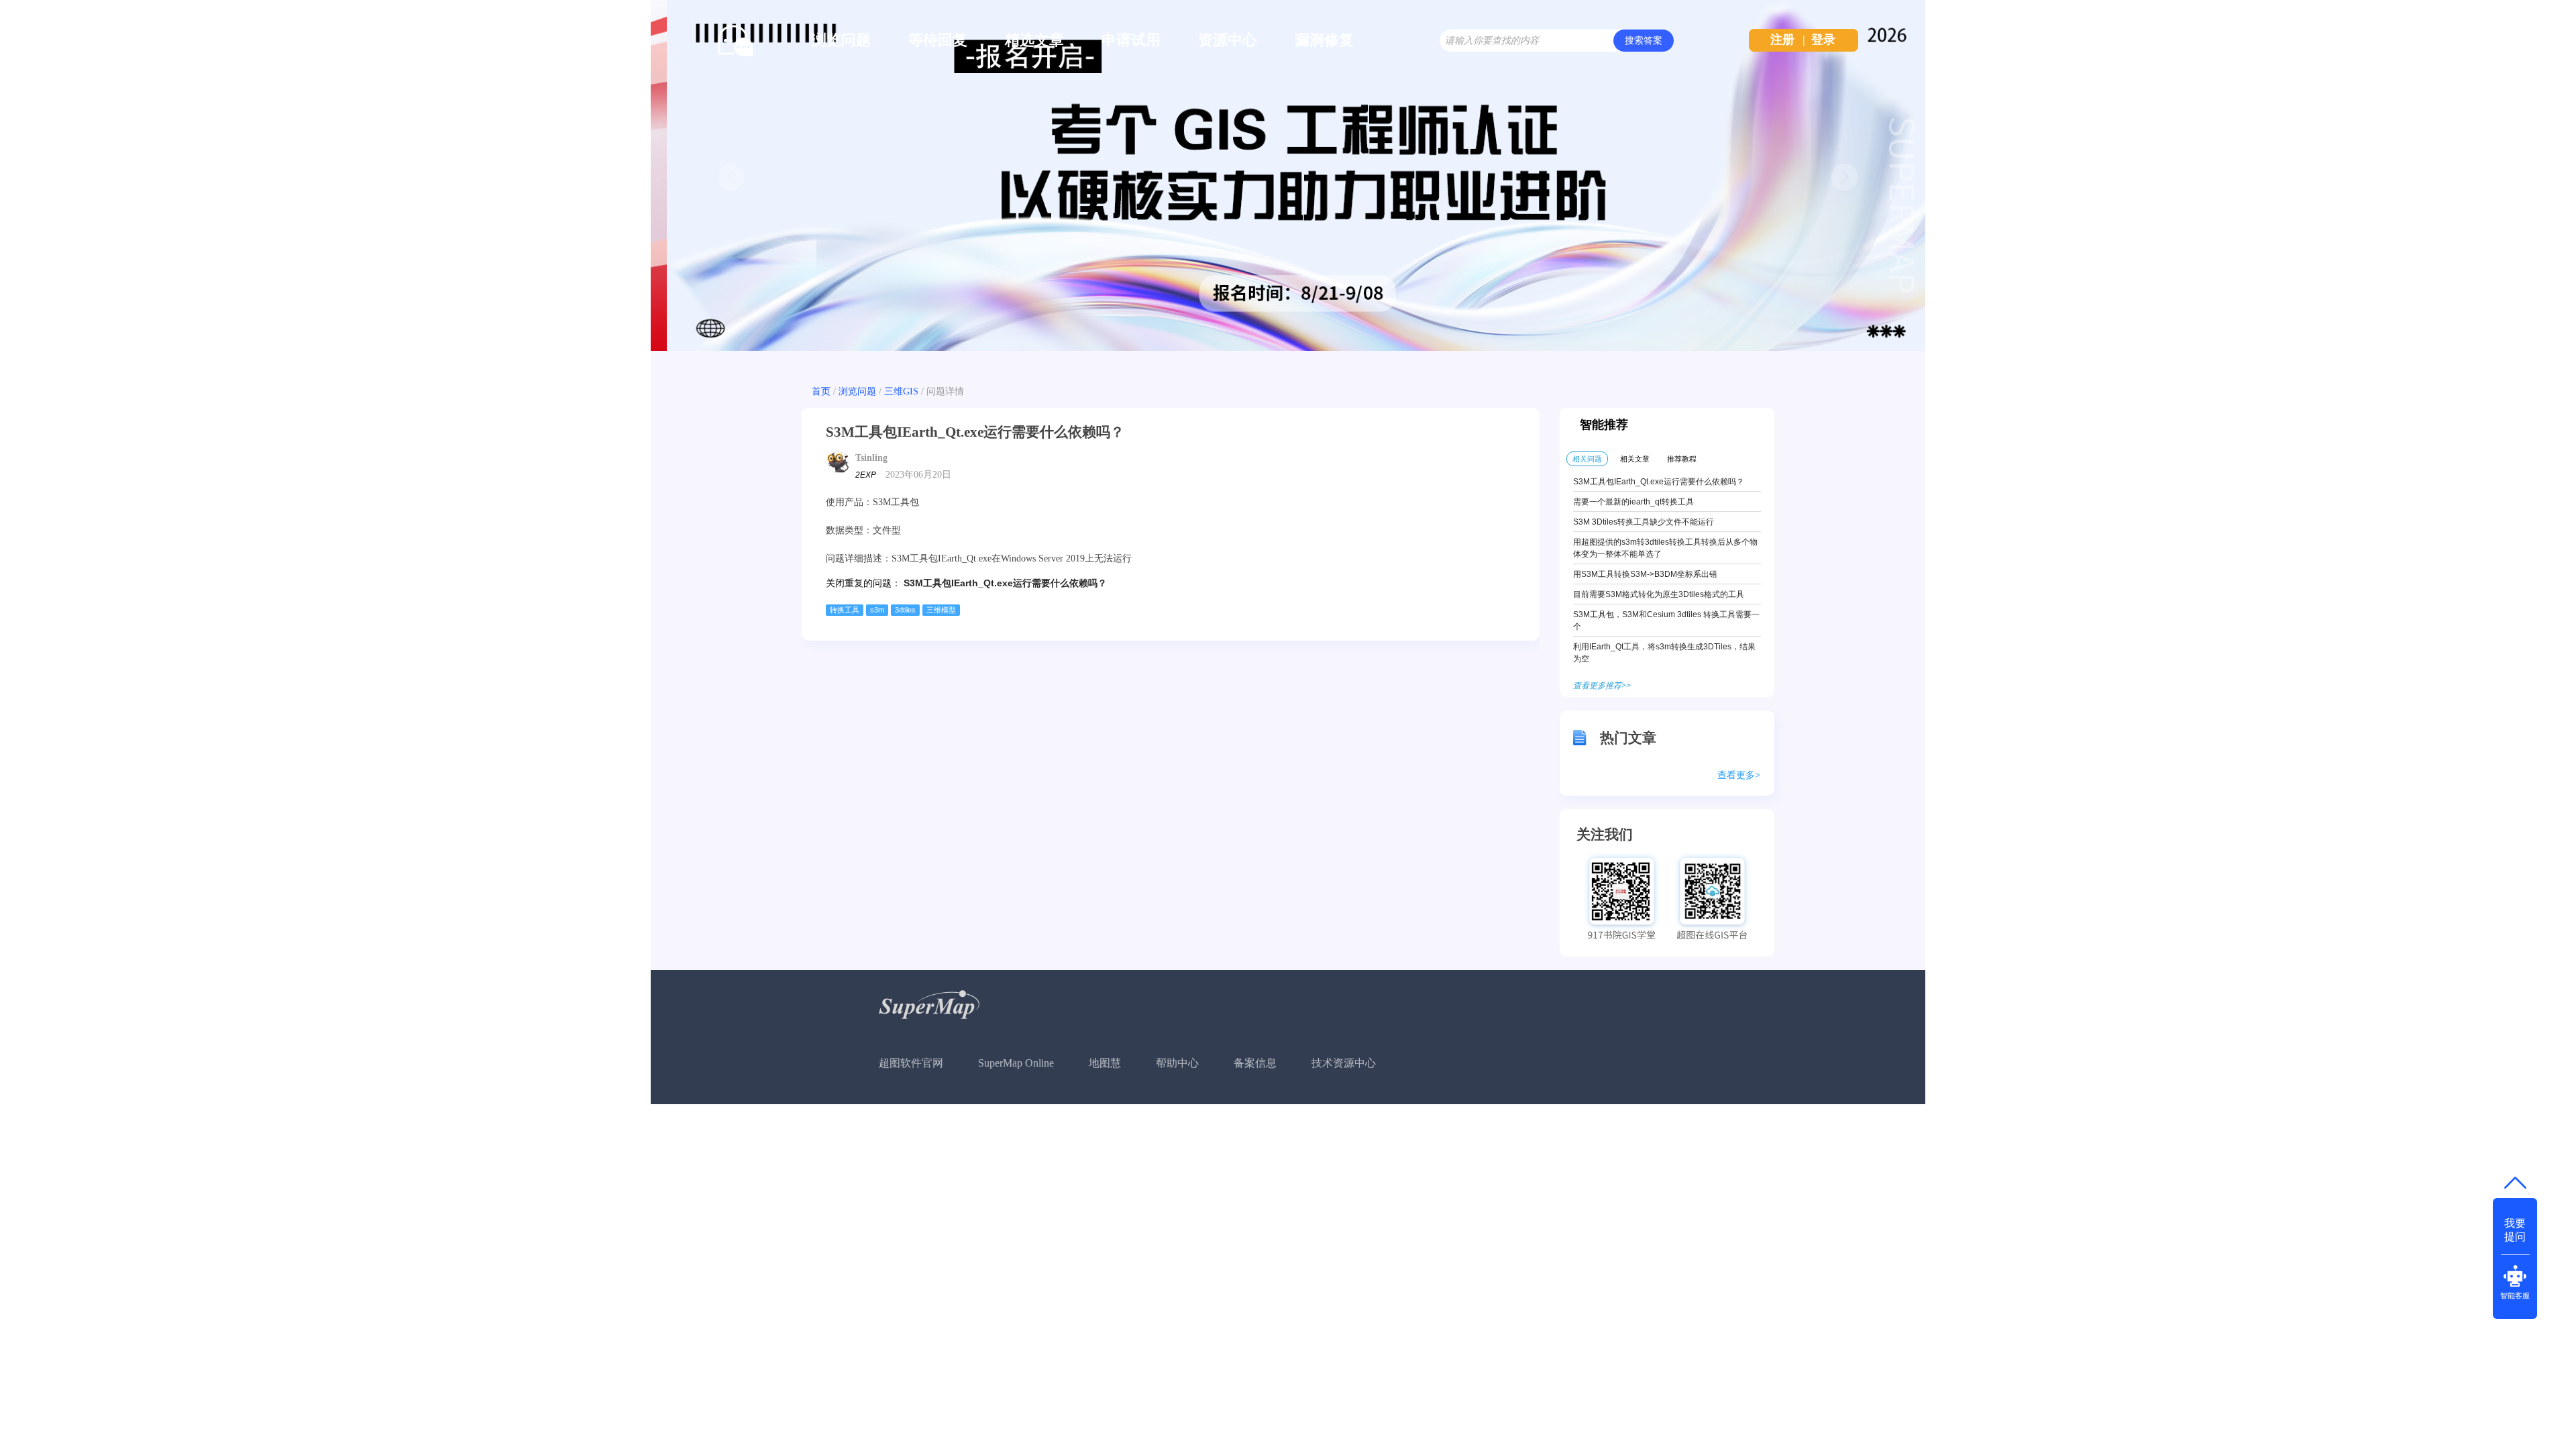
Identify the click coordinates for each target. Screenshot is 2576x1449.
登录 (1823, 40)
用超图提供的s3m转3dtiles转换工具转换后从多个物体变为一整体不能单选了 (1665, 548)
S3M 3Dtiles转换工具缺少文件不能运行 (1644, 522)
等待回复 (938, 40)
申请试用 (1131, 40)
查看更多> (1739, 775)
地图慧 (1105, 1063)
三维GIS (901, 391)
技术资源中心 (1344, 1063)
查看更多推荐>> (1602, 686)
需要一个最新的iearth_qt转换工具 (1633, 502)
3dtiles (905, 610)
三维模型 (941, 610)
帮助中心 (1177, 1063)
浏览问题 (841, 40)
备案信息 (1255, 1063)
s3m (877, 610)
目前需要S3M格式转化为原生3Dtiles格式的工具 (1659, 594)
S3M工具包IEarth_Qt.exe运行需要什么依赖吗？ (1005, 583)
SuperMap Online (1016, 1063)
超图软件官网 (911, 1063)
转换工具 (845, 610)
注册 (1782, 40)
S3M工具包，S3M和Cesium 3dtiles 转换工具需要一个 (1666, 621)
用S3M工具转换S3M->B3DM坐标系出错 (1645, 574)
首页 (821, 391)
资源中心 (1228, 40)
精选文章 (1034, 40)
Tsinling (871, 458)
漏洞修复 (1324, 40)
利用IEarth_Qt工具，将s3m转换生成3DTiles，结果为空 (1664, 653)
